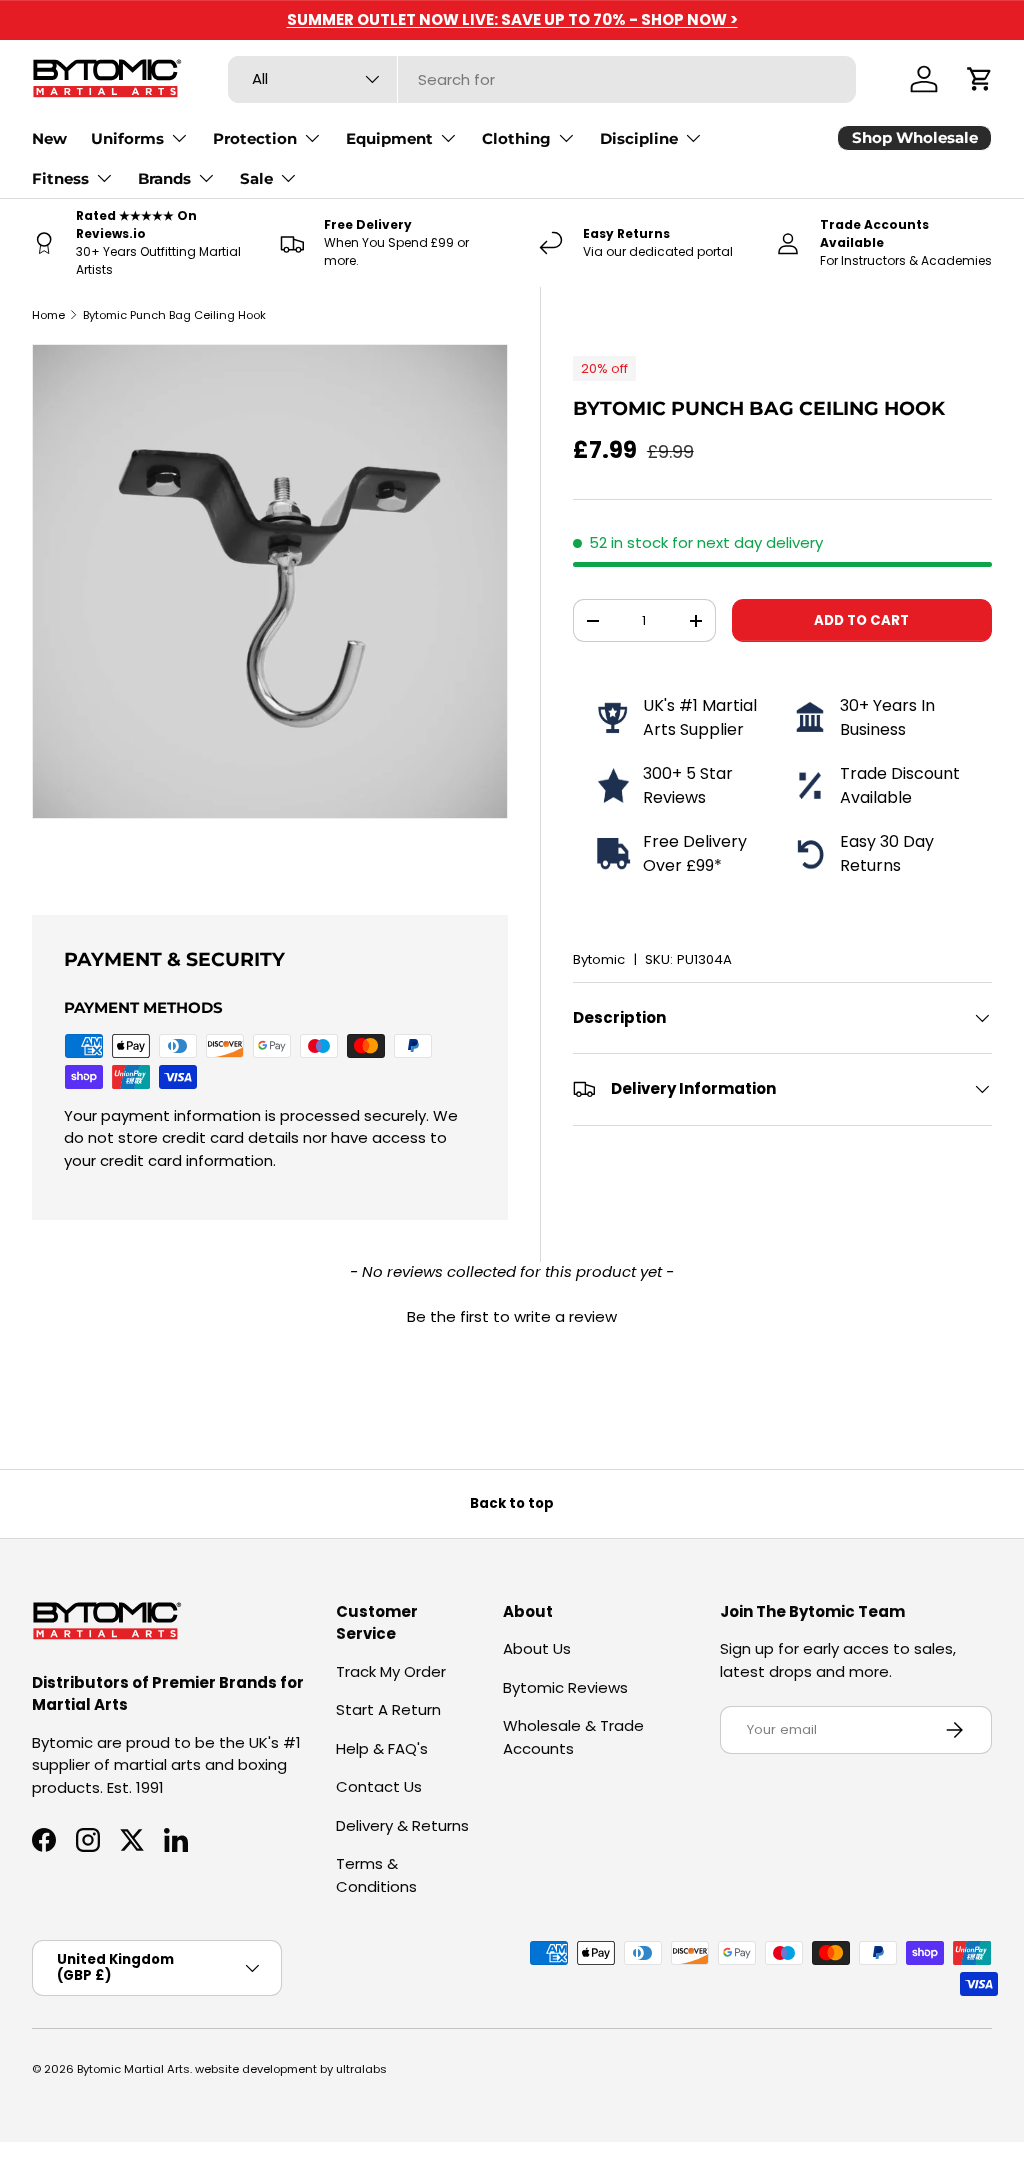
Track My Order (391, 1671)
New (49, 138)
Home (48, 315)
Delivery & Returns (402, 1825)
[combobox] (542, 79)
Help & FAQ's (382, 1748)
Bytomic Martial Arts (133, 2069)
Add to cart (861, 620)
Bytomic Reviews (565, 1687)
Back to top (512, 1503)
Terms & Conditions (376, 1875)
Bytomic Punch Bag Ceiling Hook (174, 315)
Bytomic (599, 959)
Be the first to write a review (512, 1316)
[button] (980, 79)
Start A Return (388, 1709)
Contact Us (379, 1786)
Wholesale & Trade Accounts (573, 1737)
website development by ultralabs (291, 2069)
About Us (537, 1648)
